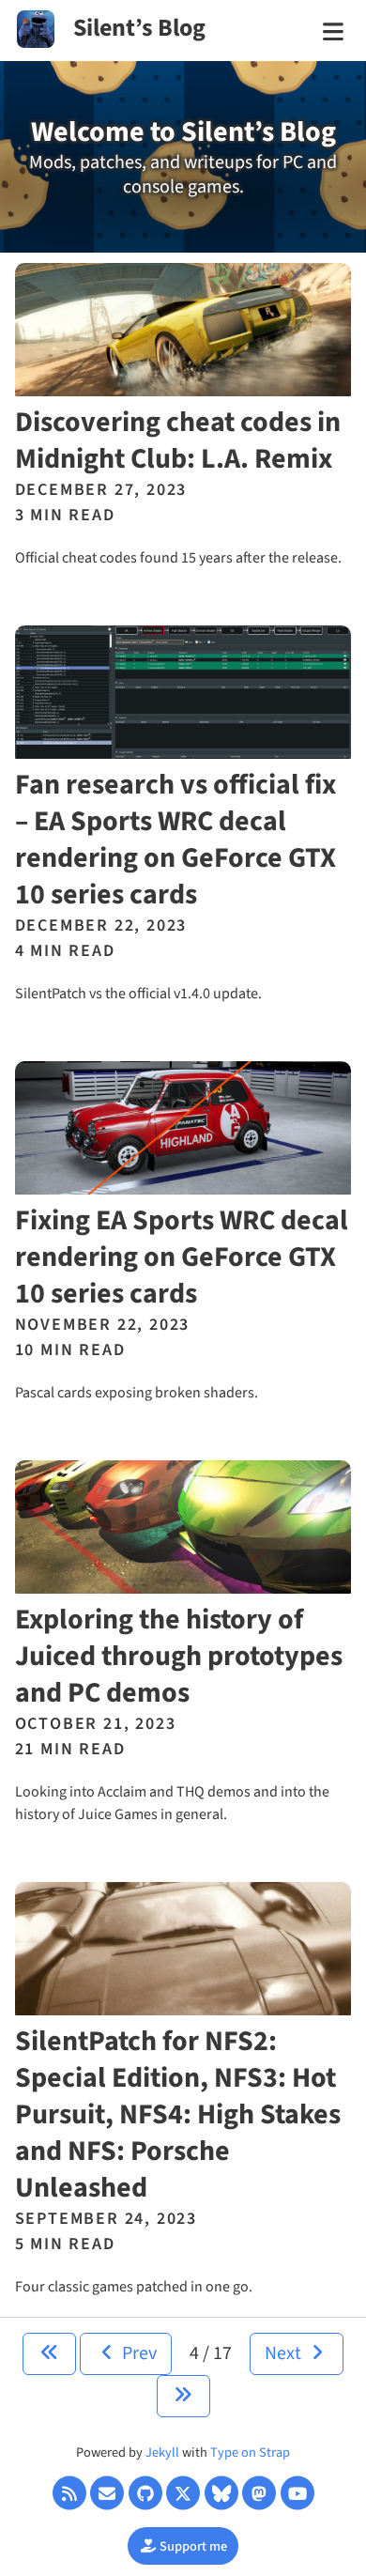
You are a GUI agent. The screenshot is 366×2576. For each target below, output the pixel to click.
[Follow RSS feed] (69, 2493)
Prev (137, 2353)
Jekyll (162, 2453)
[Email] (107, 2493)
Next (285, 2353)
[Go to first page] (49, 2354)
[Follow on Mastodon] (259, 2493)
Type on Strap (250, 2453)
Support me (192, 2546)
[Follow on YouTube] (297, 2493)
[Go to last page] (183, 2396)
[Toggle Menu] (333, 33)
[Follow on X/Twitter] (183, 2493)
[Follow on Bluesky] (221, 2493)
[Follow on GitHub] (145, 2493)
